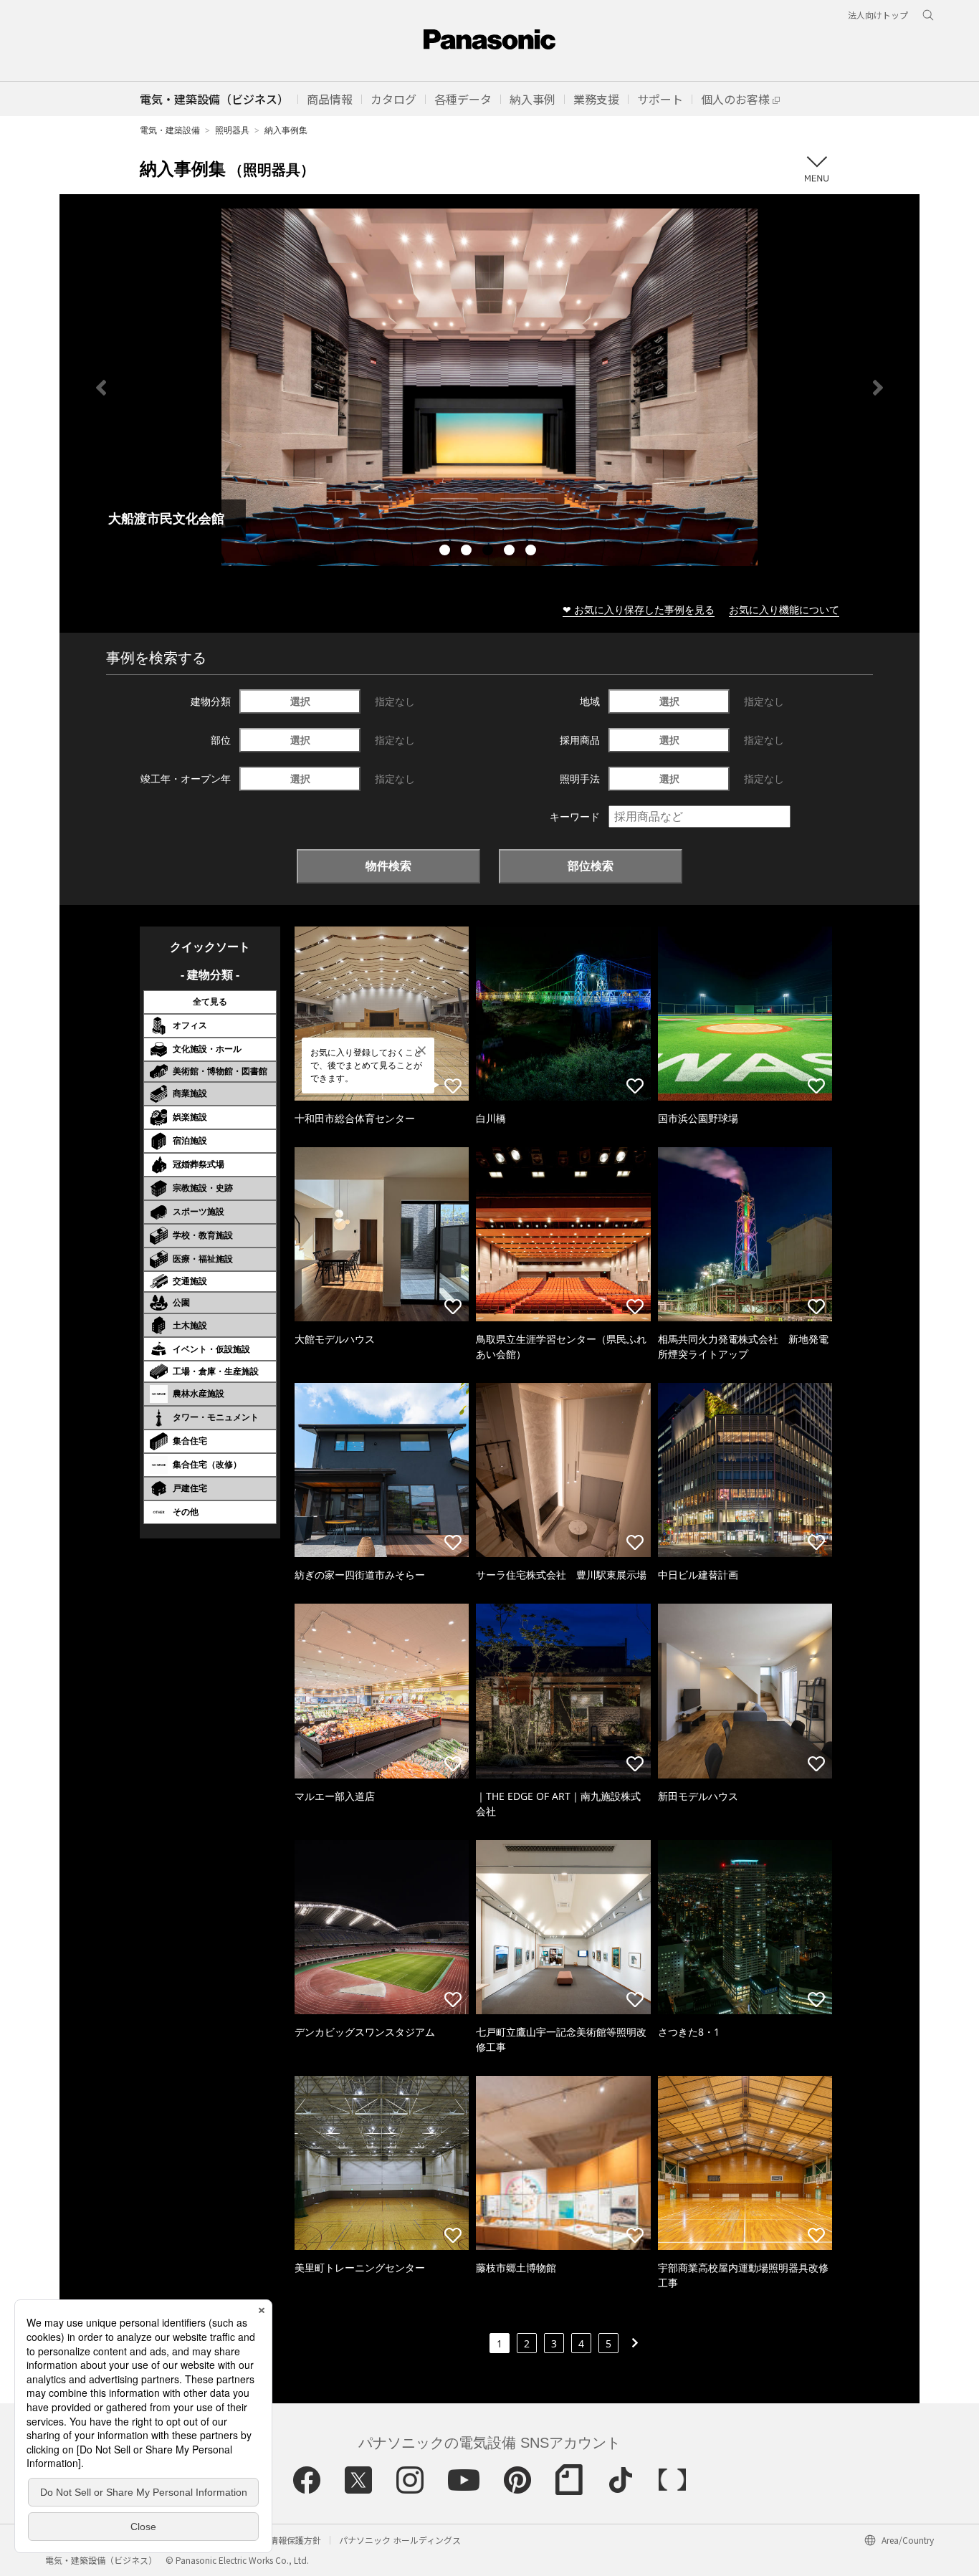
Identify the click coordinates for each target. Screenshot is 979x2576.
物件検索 (388, 866)
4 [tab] (511, 552)
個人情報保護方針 (287, 2540)
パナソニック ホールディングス (400, 2540)
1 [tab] (446, 552)
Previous (101, 388)
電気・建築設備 (170, 130)
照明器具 (232, 130)
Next (878, 388)
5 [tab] (533, 552)
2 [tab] (468, 552)
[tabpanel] (489, 387)
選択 (300, 701)
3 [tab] (489, 552)
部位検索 (591, 866)
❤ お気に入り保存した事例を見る (639, 609)
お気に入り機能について (784, 609)
